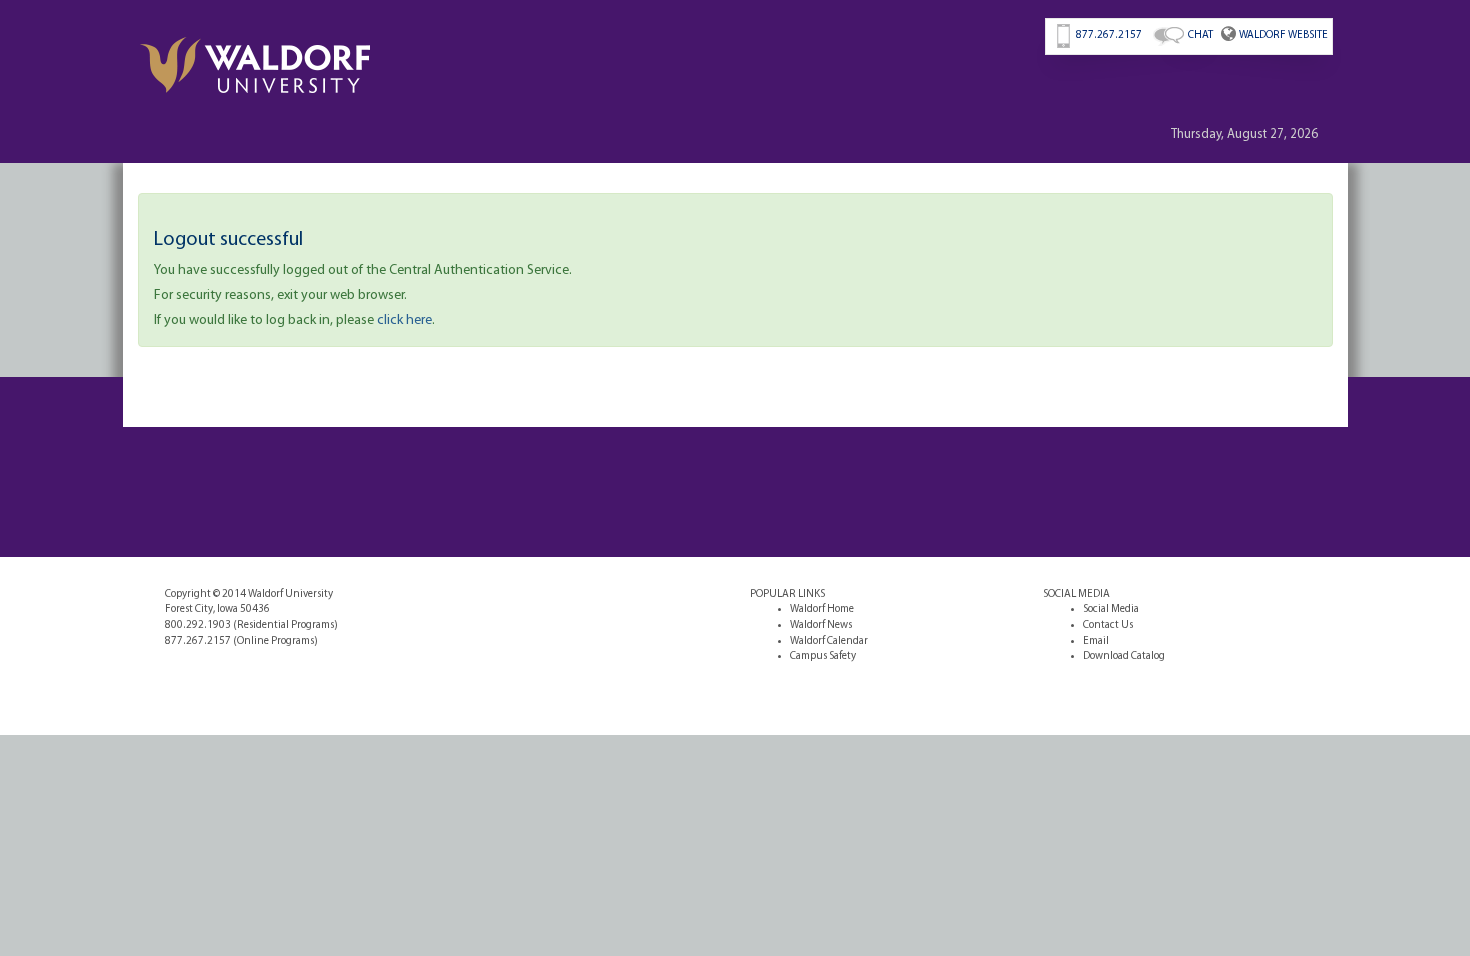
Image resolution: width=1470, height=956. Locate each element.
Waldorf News (821, 625)
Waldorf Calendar (829, 641)
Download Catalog (1124, 656)
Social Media (1111, 609)
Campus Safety (823, 656)
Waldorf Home (822, 609)
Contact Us (1108, 625)
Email (1096, 641)
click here (404, 320)
